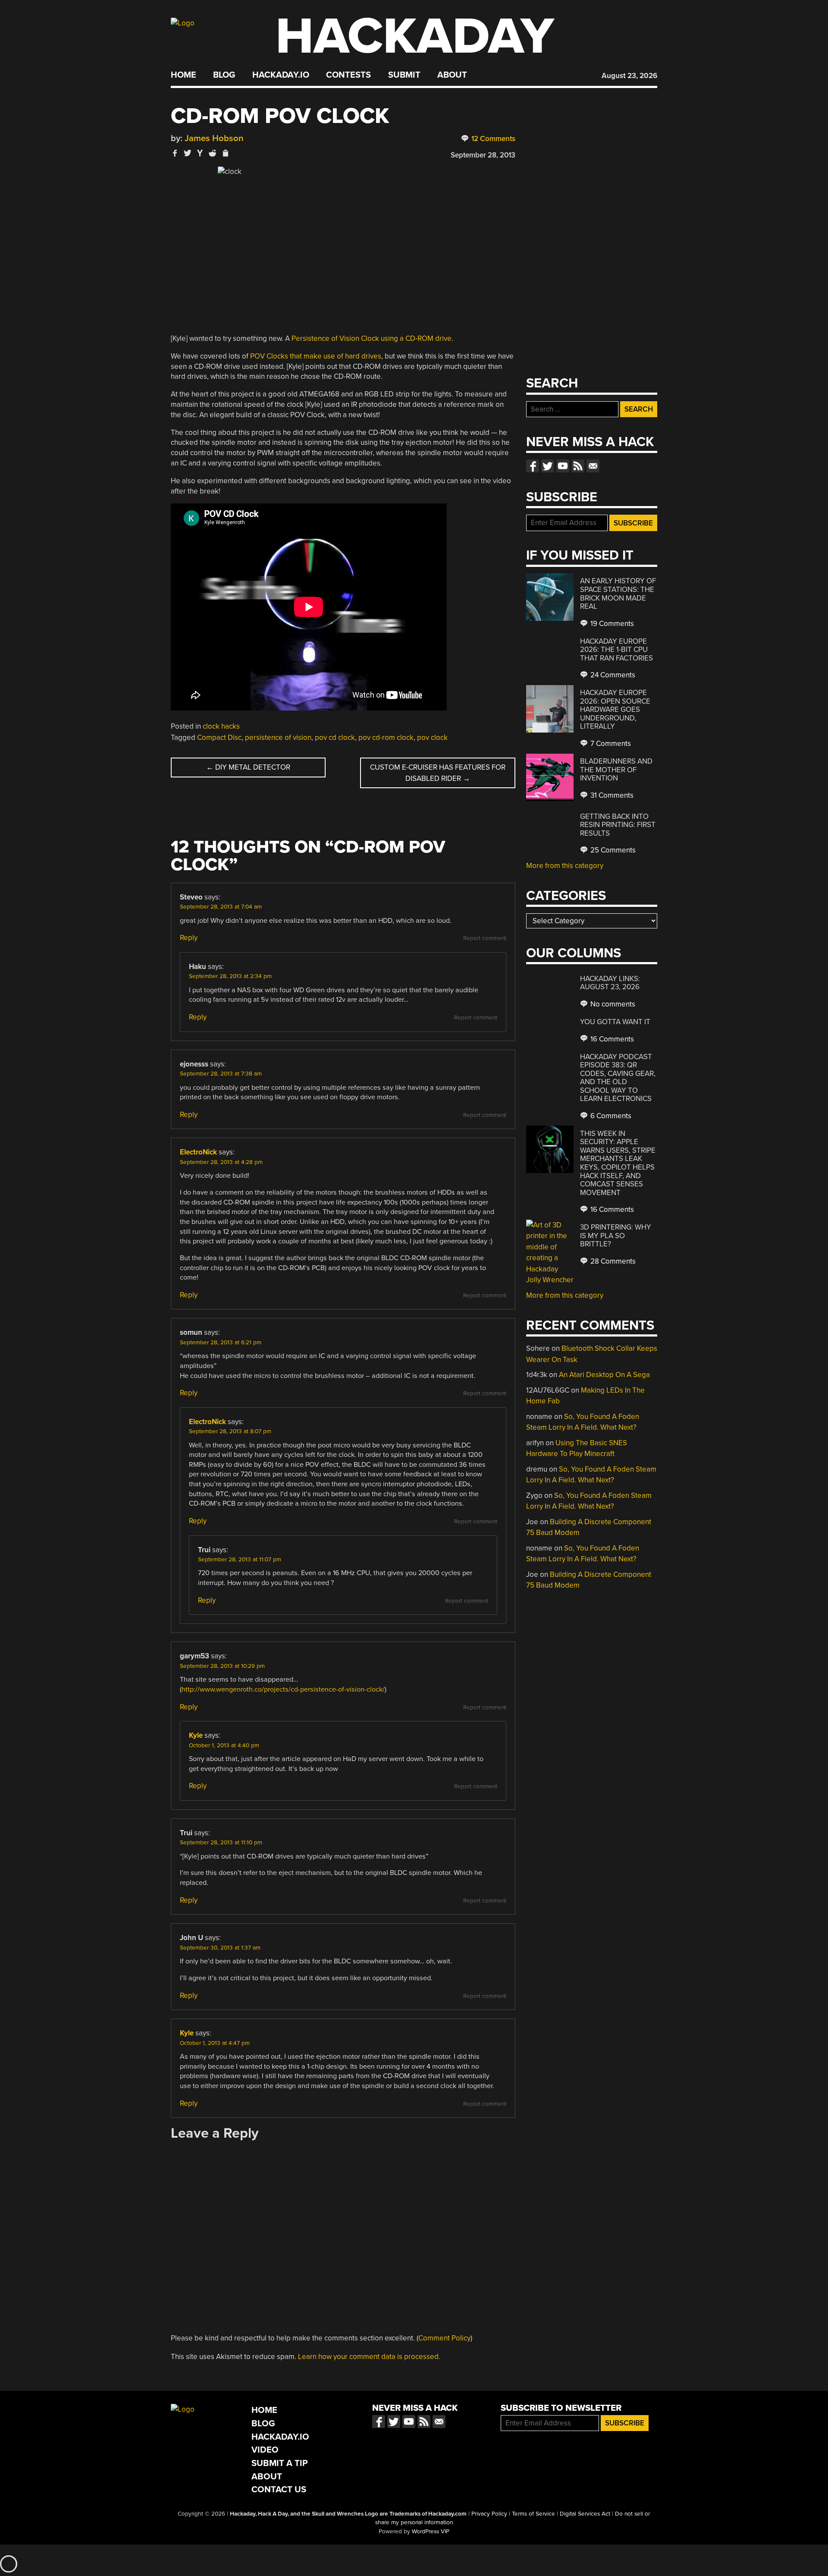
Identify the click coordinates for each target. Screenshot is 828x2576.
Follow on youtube (563, 466)
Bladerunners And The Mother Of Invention (616, 770)
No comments (612, 1004)
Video (265, 2450)
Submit (404, 75)
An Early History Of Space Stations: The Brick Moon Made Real (618, 594)
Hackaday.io (281, 75)
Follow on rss (578, 466)
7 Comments (610, 744)
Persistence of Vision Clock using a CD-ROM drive (372, 338)
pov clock (432, 738)
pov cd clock (335, 738)
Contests (348, 75)
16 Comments (611, 1039)
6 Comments (610, 1116)
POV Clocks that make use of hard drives (316, 356)
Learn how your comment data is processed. (369, 2357)
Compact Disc (219, 738)
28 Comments (612, 1261)
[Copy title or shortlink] (225, 154)
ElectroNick (198, 1152)
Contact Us (279, 2490)
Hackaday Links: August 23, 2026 (610, 983)
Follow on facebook (533, 466)
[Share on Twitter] (188, 153)
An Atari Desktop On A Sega (604, 1375)
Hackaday (415, 36)
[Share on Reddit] (213, 153)
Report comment (485, 938)
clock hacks (221, 726)
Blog (224, 75)
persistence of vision (278, 738)
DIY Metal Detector (248, 767)
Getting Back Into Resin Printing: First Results (618, 825)
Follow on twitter (548, 466)
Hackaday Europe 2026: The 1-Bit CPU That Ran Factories (616, 650)
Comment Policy (444, 2338)
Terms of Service (533, 2514)
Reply (189, 938)
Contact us (593, 466)
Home (183, 75)
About (452, 75)
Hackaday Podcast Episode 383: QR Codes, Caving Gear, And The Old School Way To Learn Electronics (618, 1078)
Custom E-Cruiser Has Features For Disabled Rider (438, 773)
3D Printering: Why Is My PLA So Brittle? (616, 1236)
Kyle (196, 1735)
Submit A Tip (280, 2463)
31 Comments (611, 795)
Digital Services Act (585, 2514)
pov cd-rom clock (386, 738)
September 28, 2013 (483, 155)
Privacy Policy (489, 2514)
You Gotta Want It (615, 1022)
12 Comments (492, 139)
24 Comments (612, 675)
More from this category (565, 866)
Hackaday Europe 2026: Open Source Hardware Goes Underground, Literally (615, 709)
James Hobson (214, 138)
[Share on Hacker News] (200, 153)
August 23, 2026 (629, 76)
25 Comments (612, 850)
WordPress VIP (431, 2532)
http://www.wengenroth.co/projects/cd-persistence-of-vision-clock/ (283, 1689)
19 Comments (611, 624)
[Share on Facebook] (175, 153)
